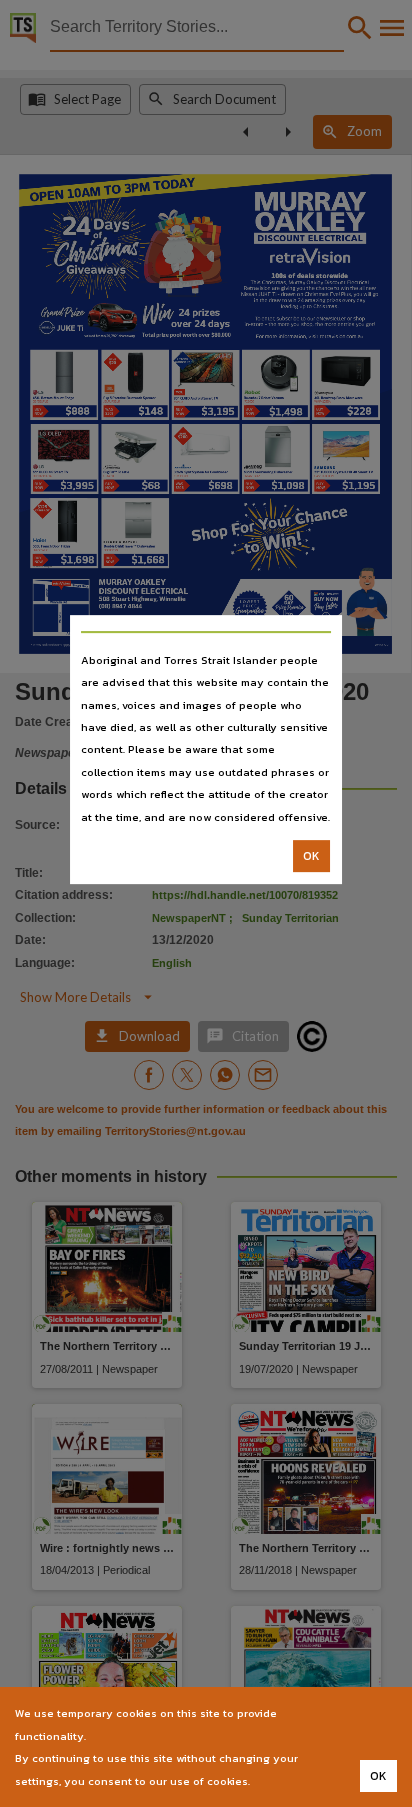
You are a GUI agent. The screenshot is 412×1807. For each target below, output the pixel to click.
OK (311, 856)
